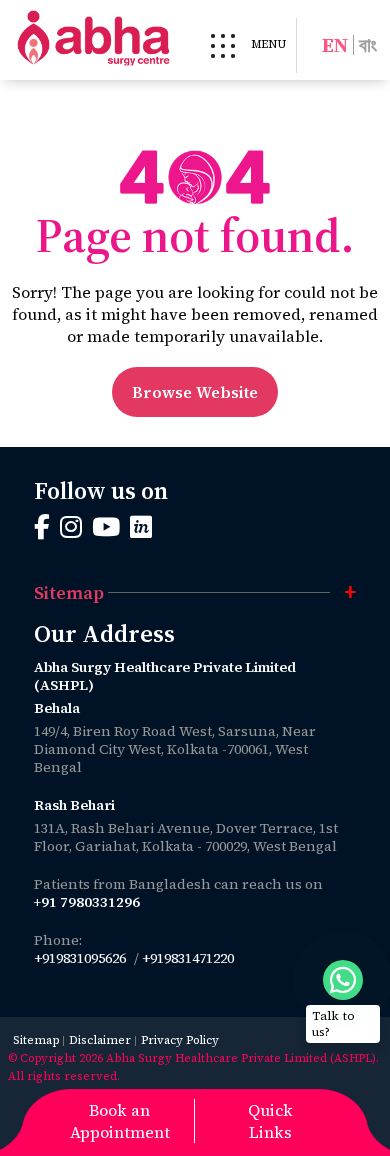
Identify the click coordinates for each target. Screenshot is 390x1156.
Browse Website (195, 392)
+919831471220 (188, 958)
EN (335, 45)
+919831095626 (80, 958)
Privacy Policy (180, 1040)
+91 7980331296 (87, 902)
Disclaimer (100, 1040)
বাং (368, 45)
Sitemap (36, 1040)
